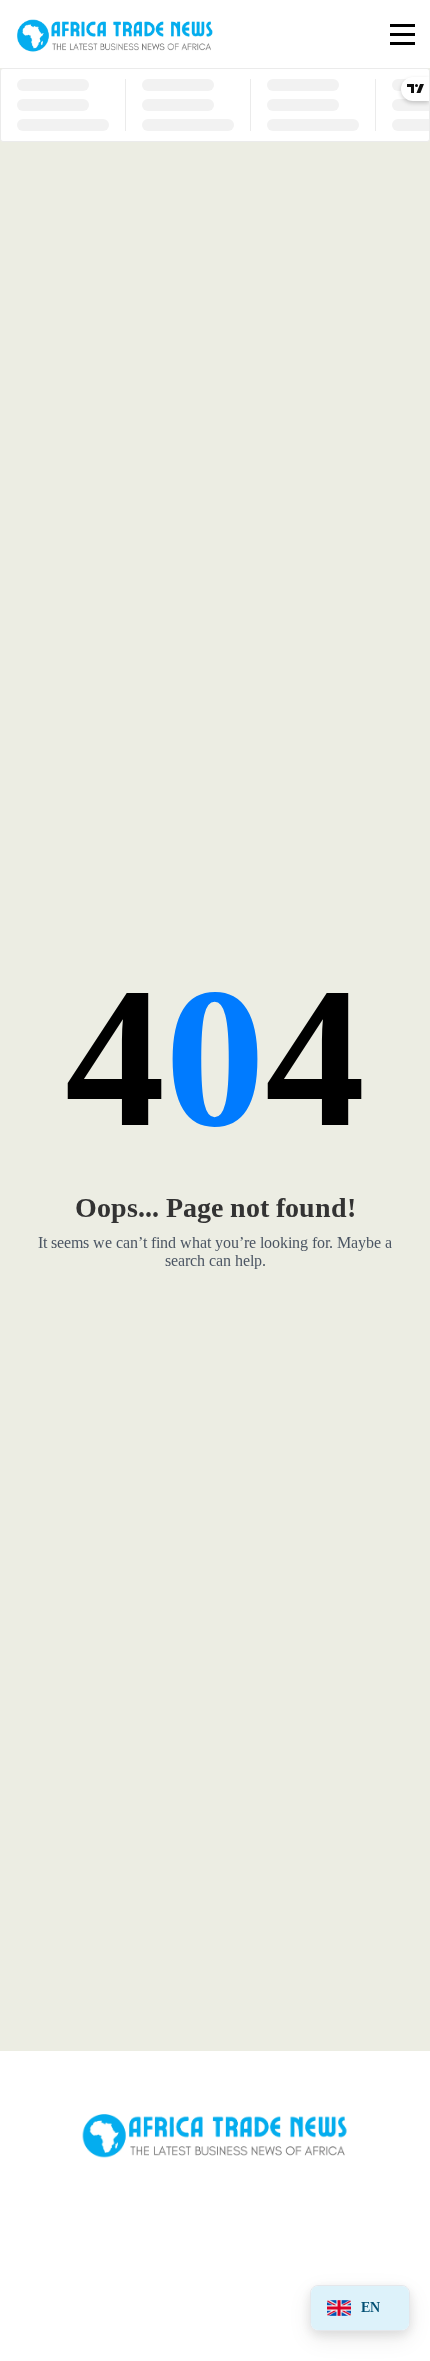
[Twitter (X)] (214, 2218)
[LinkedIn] (214, 2293)
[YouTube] (91, 2293)
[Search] (362, 34)
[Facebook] (91, 2218)
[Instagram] (338, 2218)
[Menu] (402, 34)
